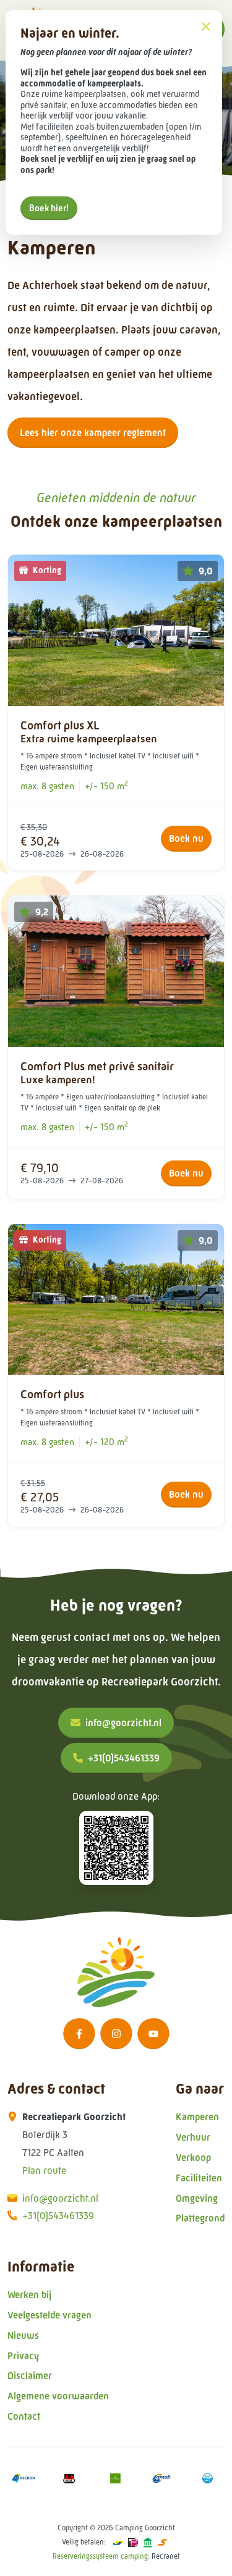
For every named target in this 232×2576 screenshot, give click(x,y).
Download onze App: (116, 1796)
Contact (24, 2416)
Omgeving (197, 2198)
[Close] (206, 26)
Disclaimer (30, 2376)
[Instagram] (116, 2034)
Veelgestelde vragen (49, 2315)
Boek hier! (49, 208)
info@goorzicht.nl (123, 1723)
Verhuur (193, 2137)
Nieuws (23, 2335)
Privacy (23, 2356)
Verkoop (193, 2158)
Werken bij (29, 2295)
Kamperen (197, 2117)
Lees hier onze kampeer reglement (93, 433)
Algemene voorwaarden (58, 2396)
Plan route (44, 2171)
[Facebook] (79, 2034)
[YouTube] (153, 2034)
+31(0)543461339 (124, 1758)
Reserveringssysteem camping (100, 2556)
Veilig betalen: (84, 2542)
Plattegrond (200, 2218)
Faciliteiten (199, 2178)
